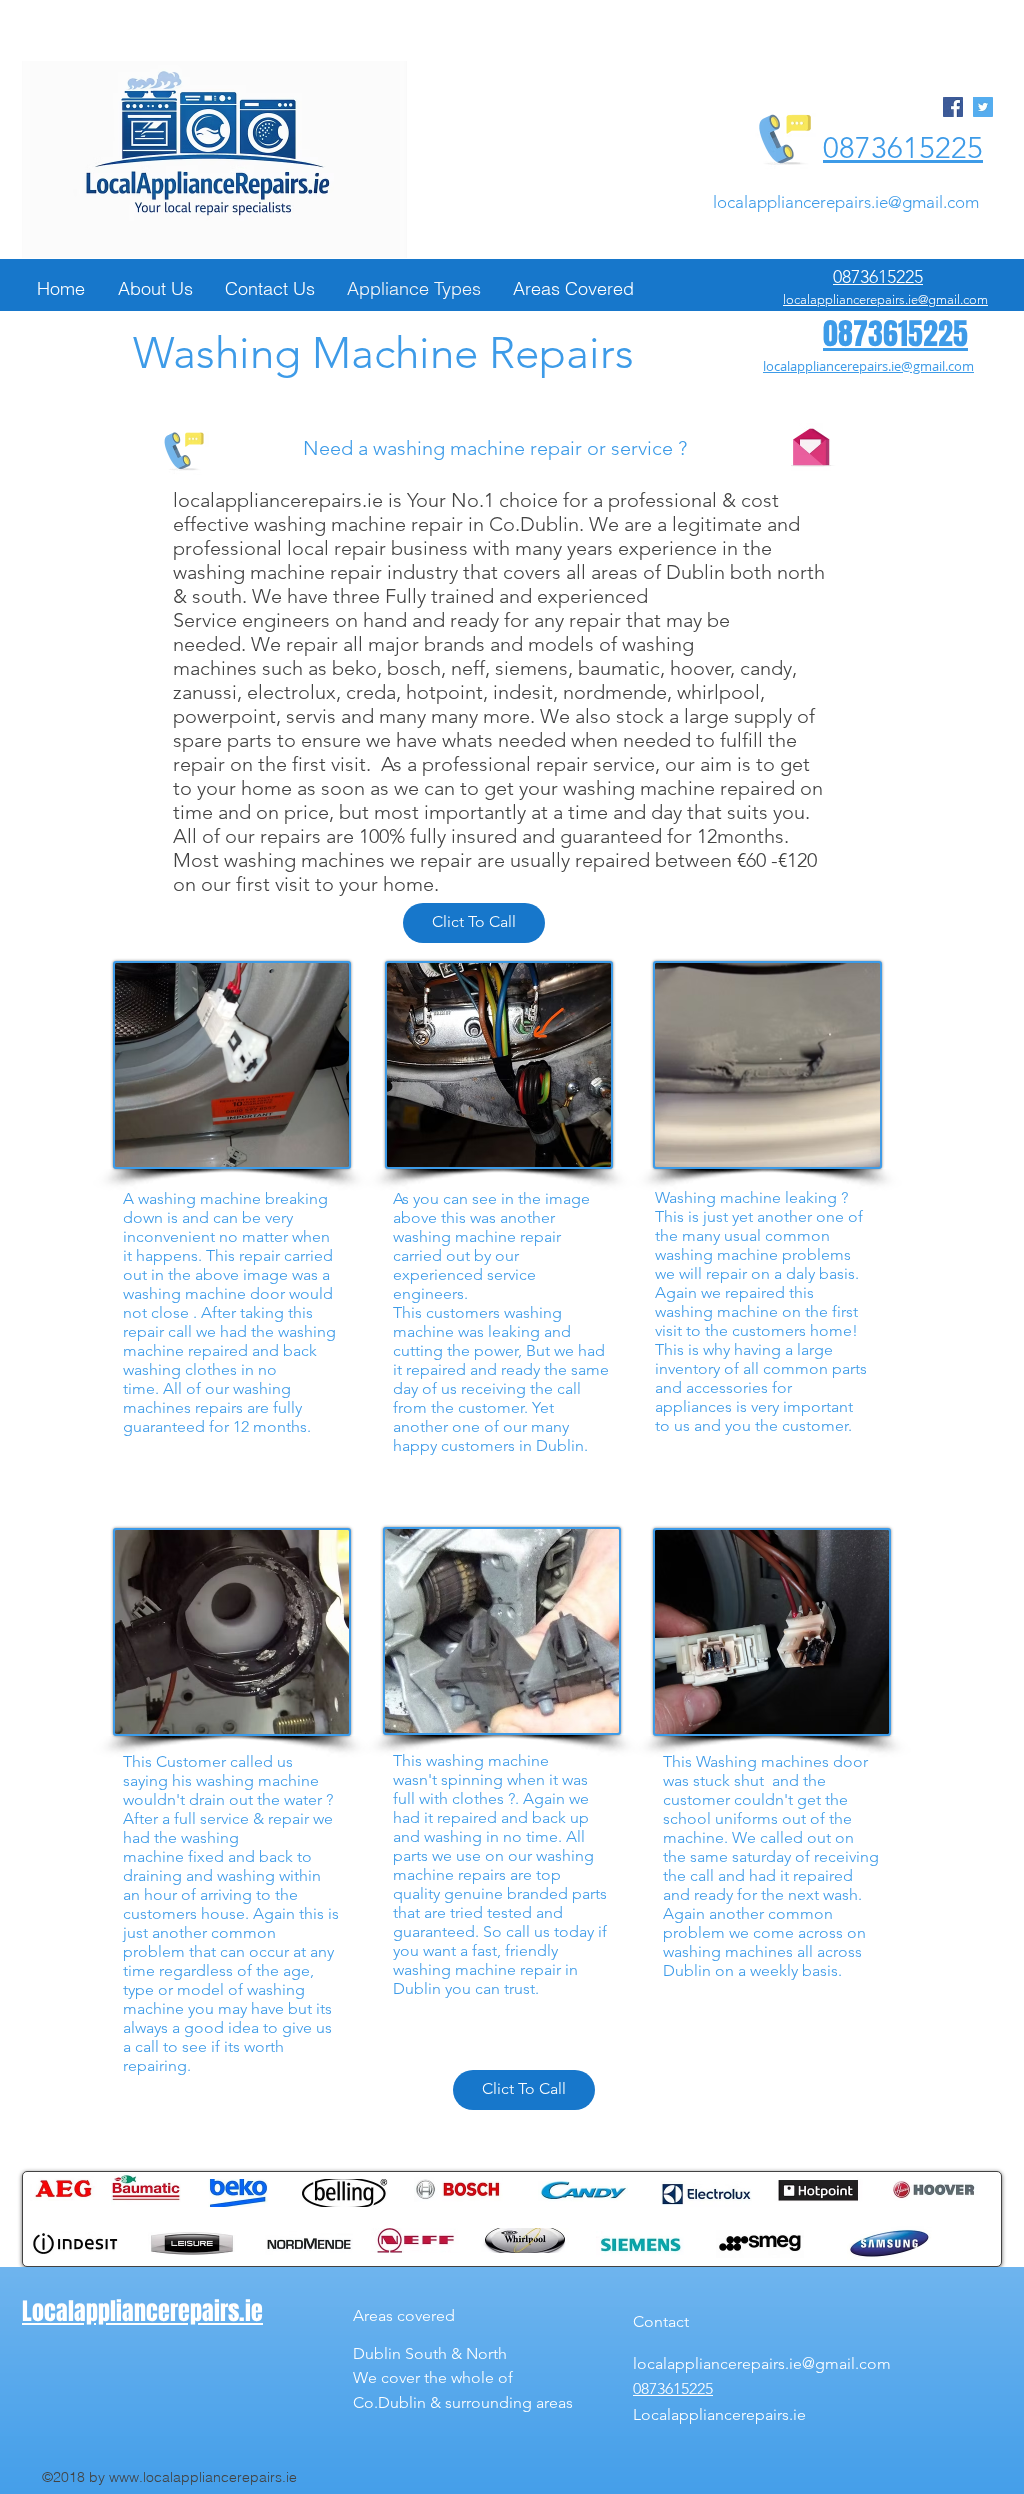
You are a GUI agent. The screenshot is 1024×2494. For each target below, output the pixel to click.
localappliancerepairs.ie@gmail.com (846, 202)
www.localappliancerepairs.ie (203, 2477)
